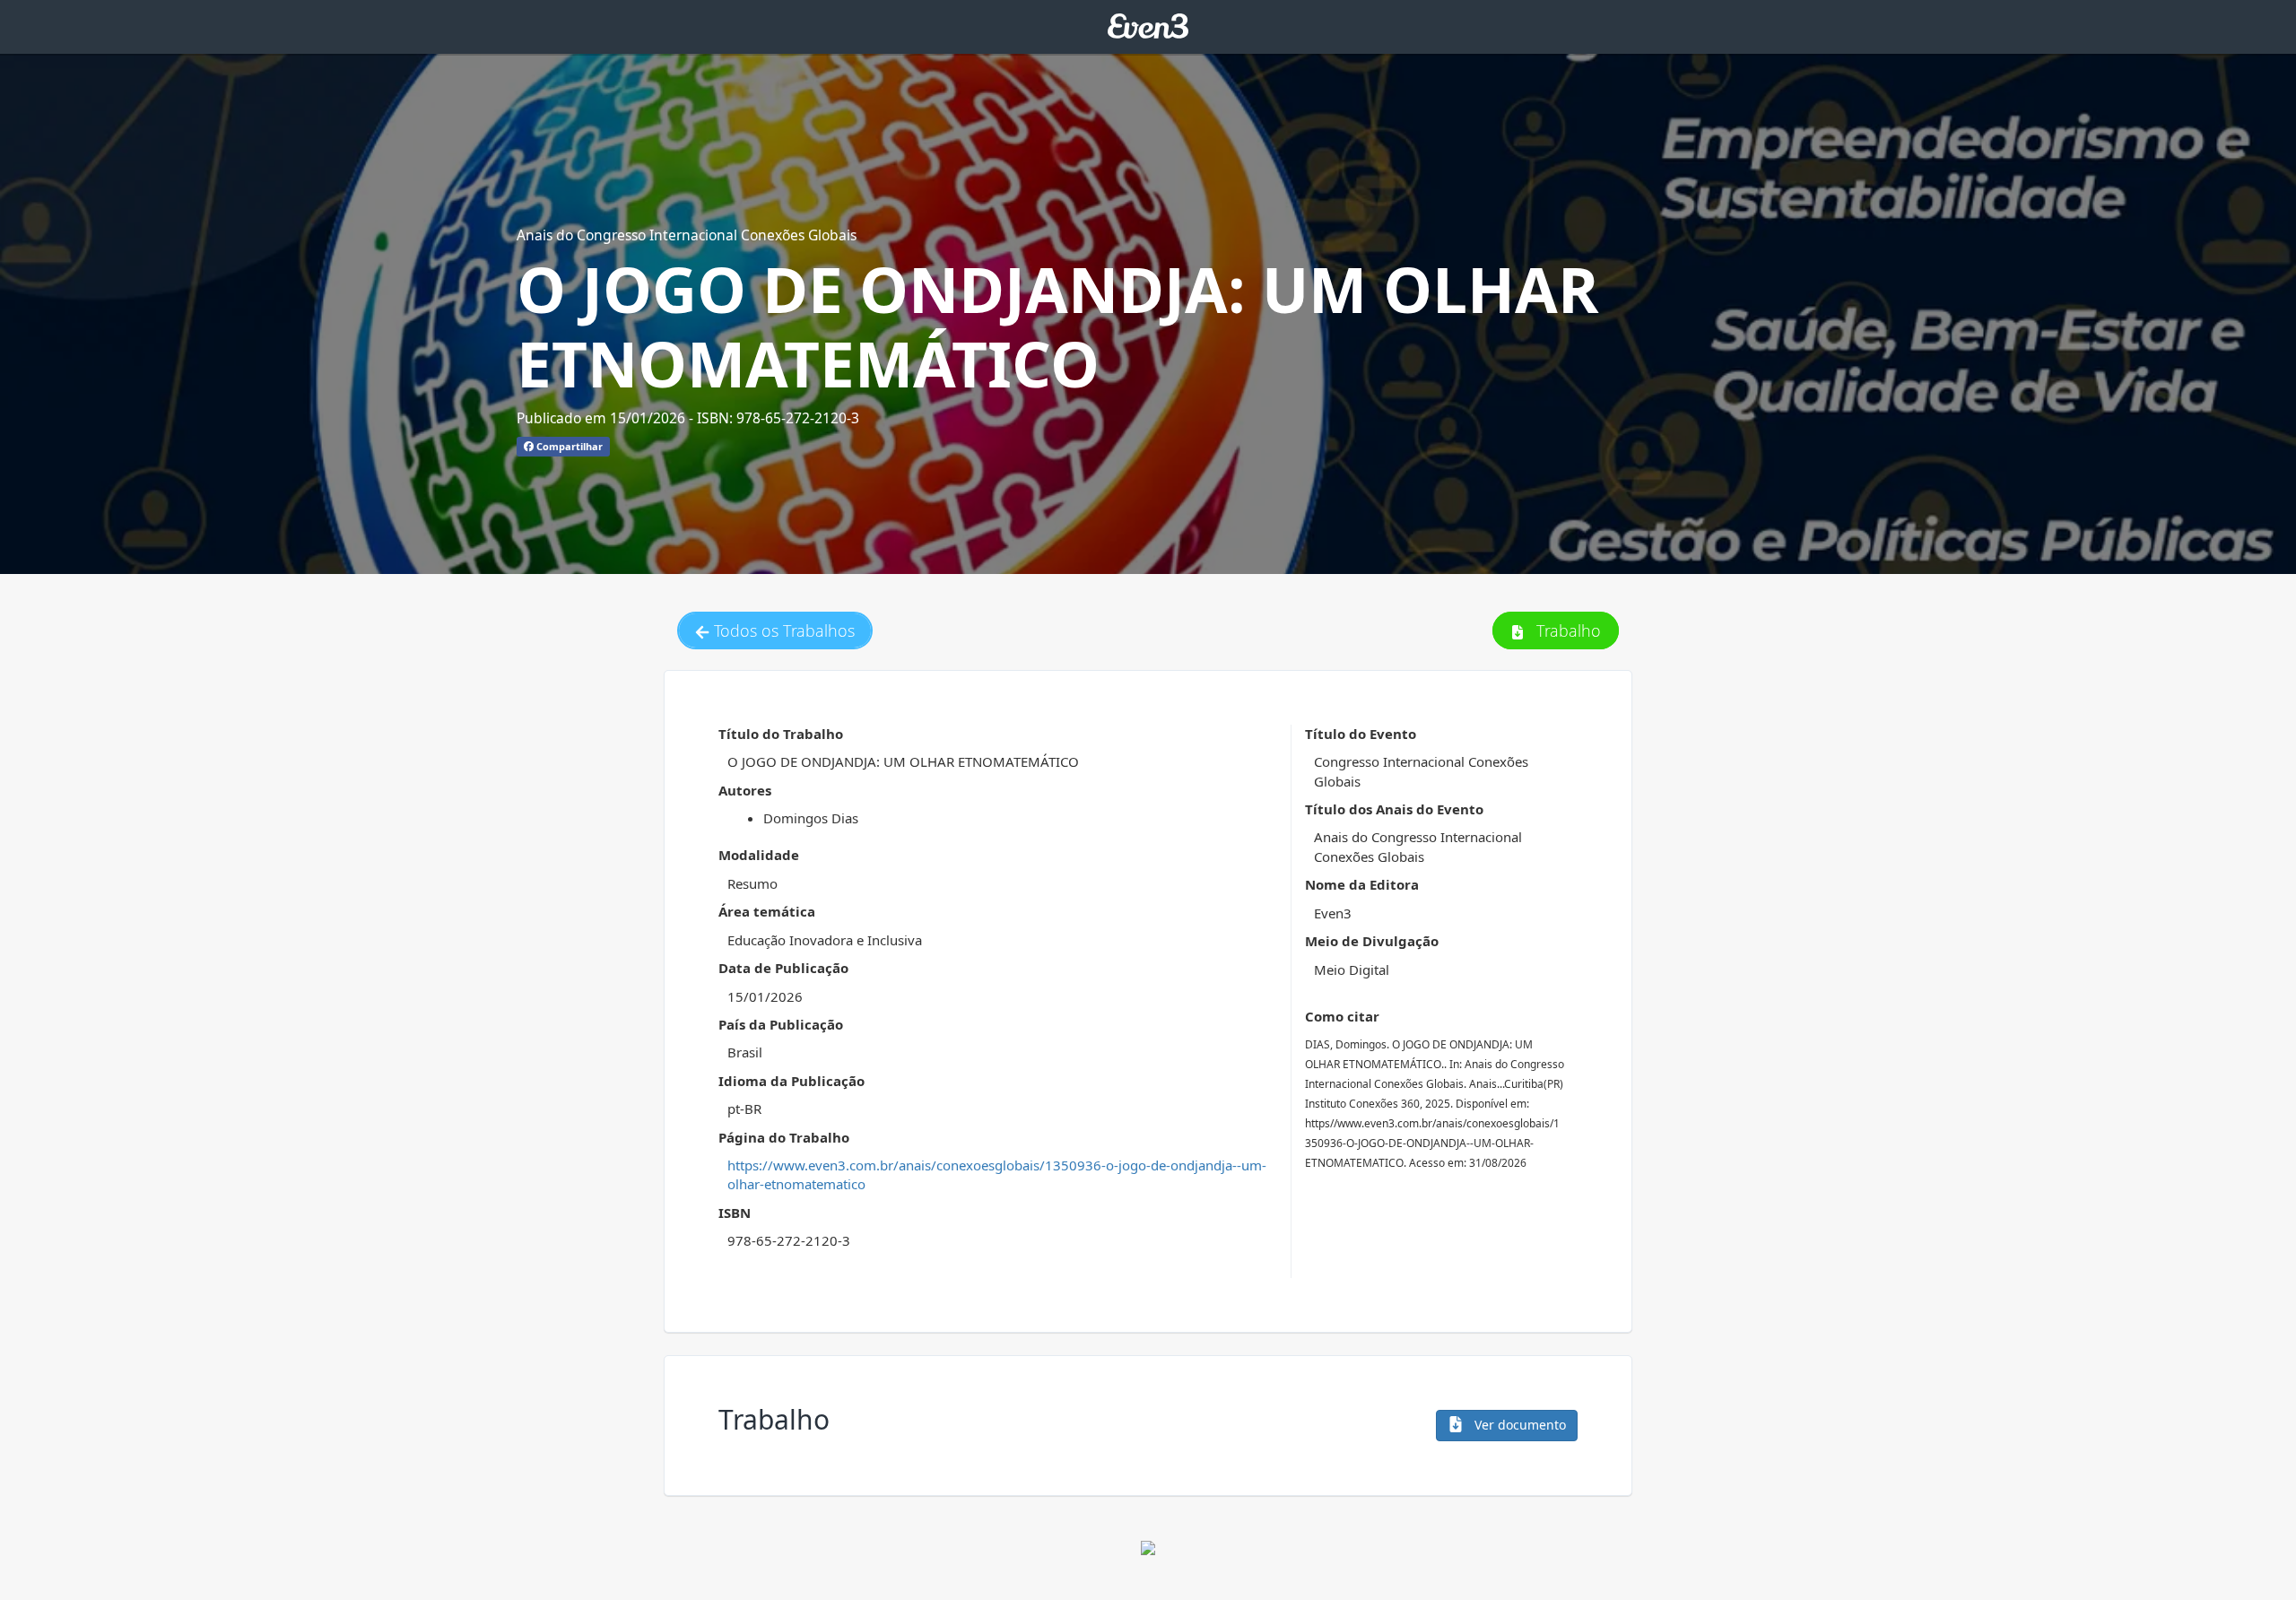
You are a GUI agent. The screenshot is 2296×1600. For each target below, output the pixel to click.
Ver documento (1518, 1425)
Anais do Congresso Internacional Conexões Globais (687, 235)
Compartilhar (568, 446)
